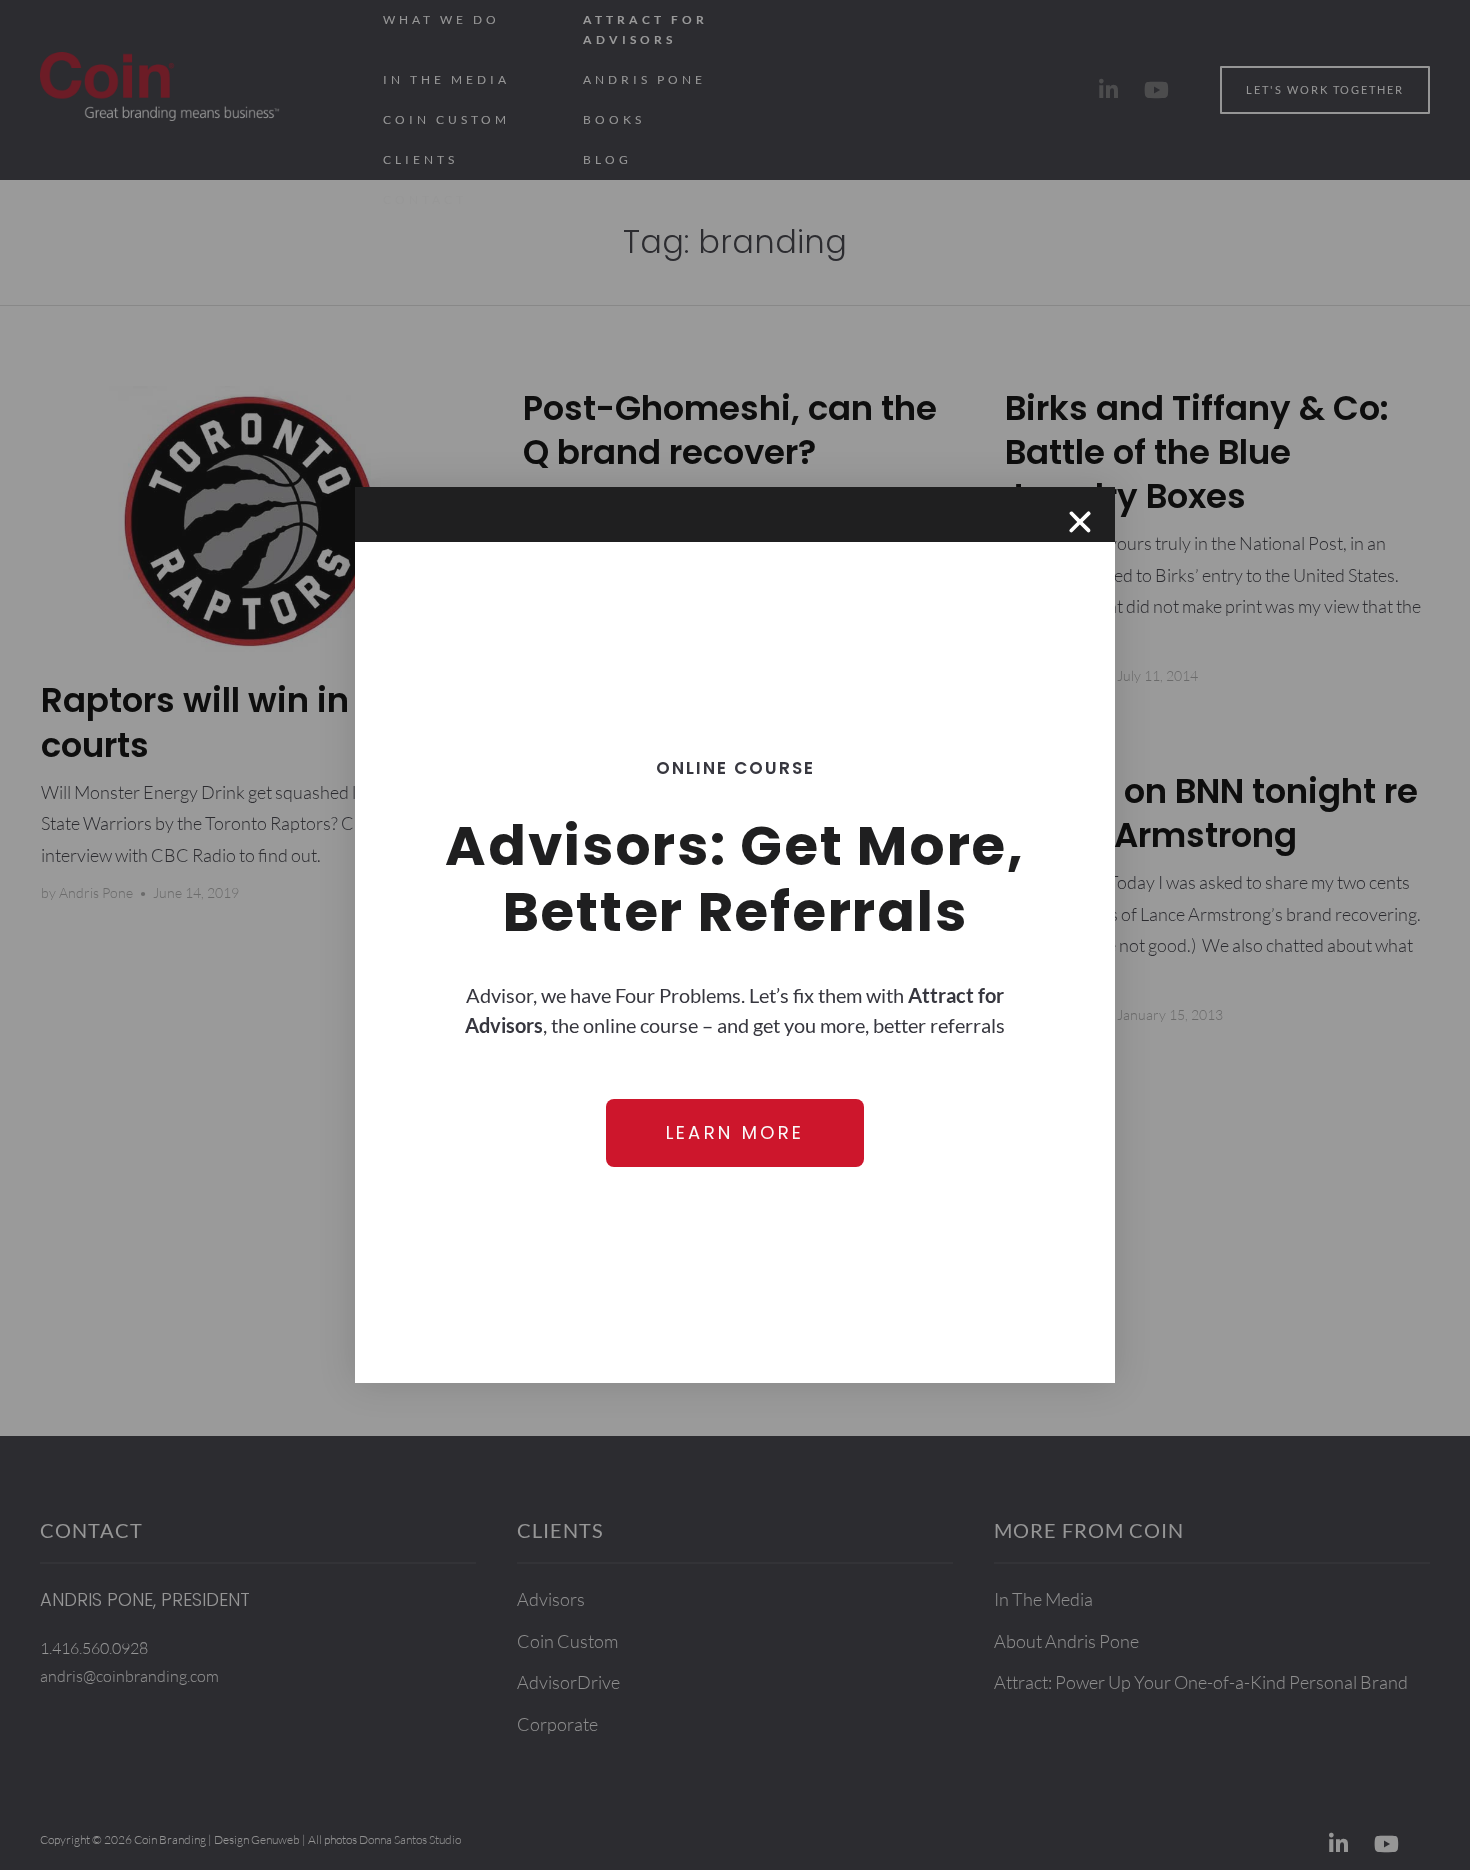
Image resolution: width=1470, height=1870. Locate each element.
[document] (735, 935)
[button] (1080, 522)
